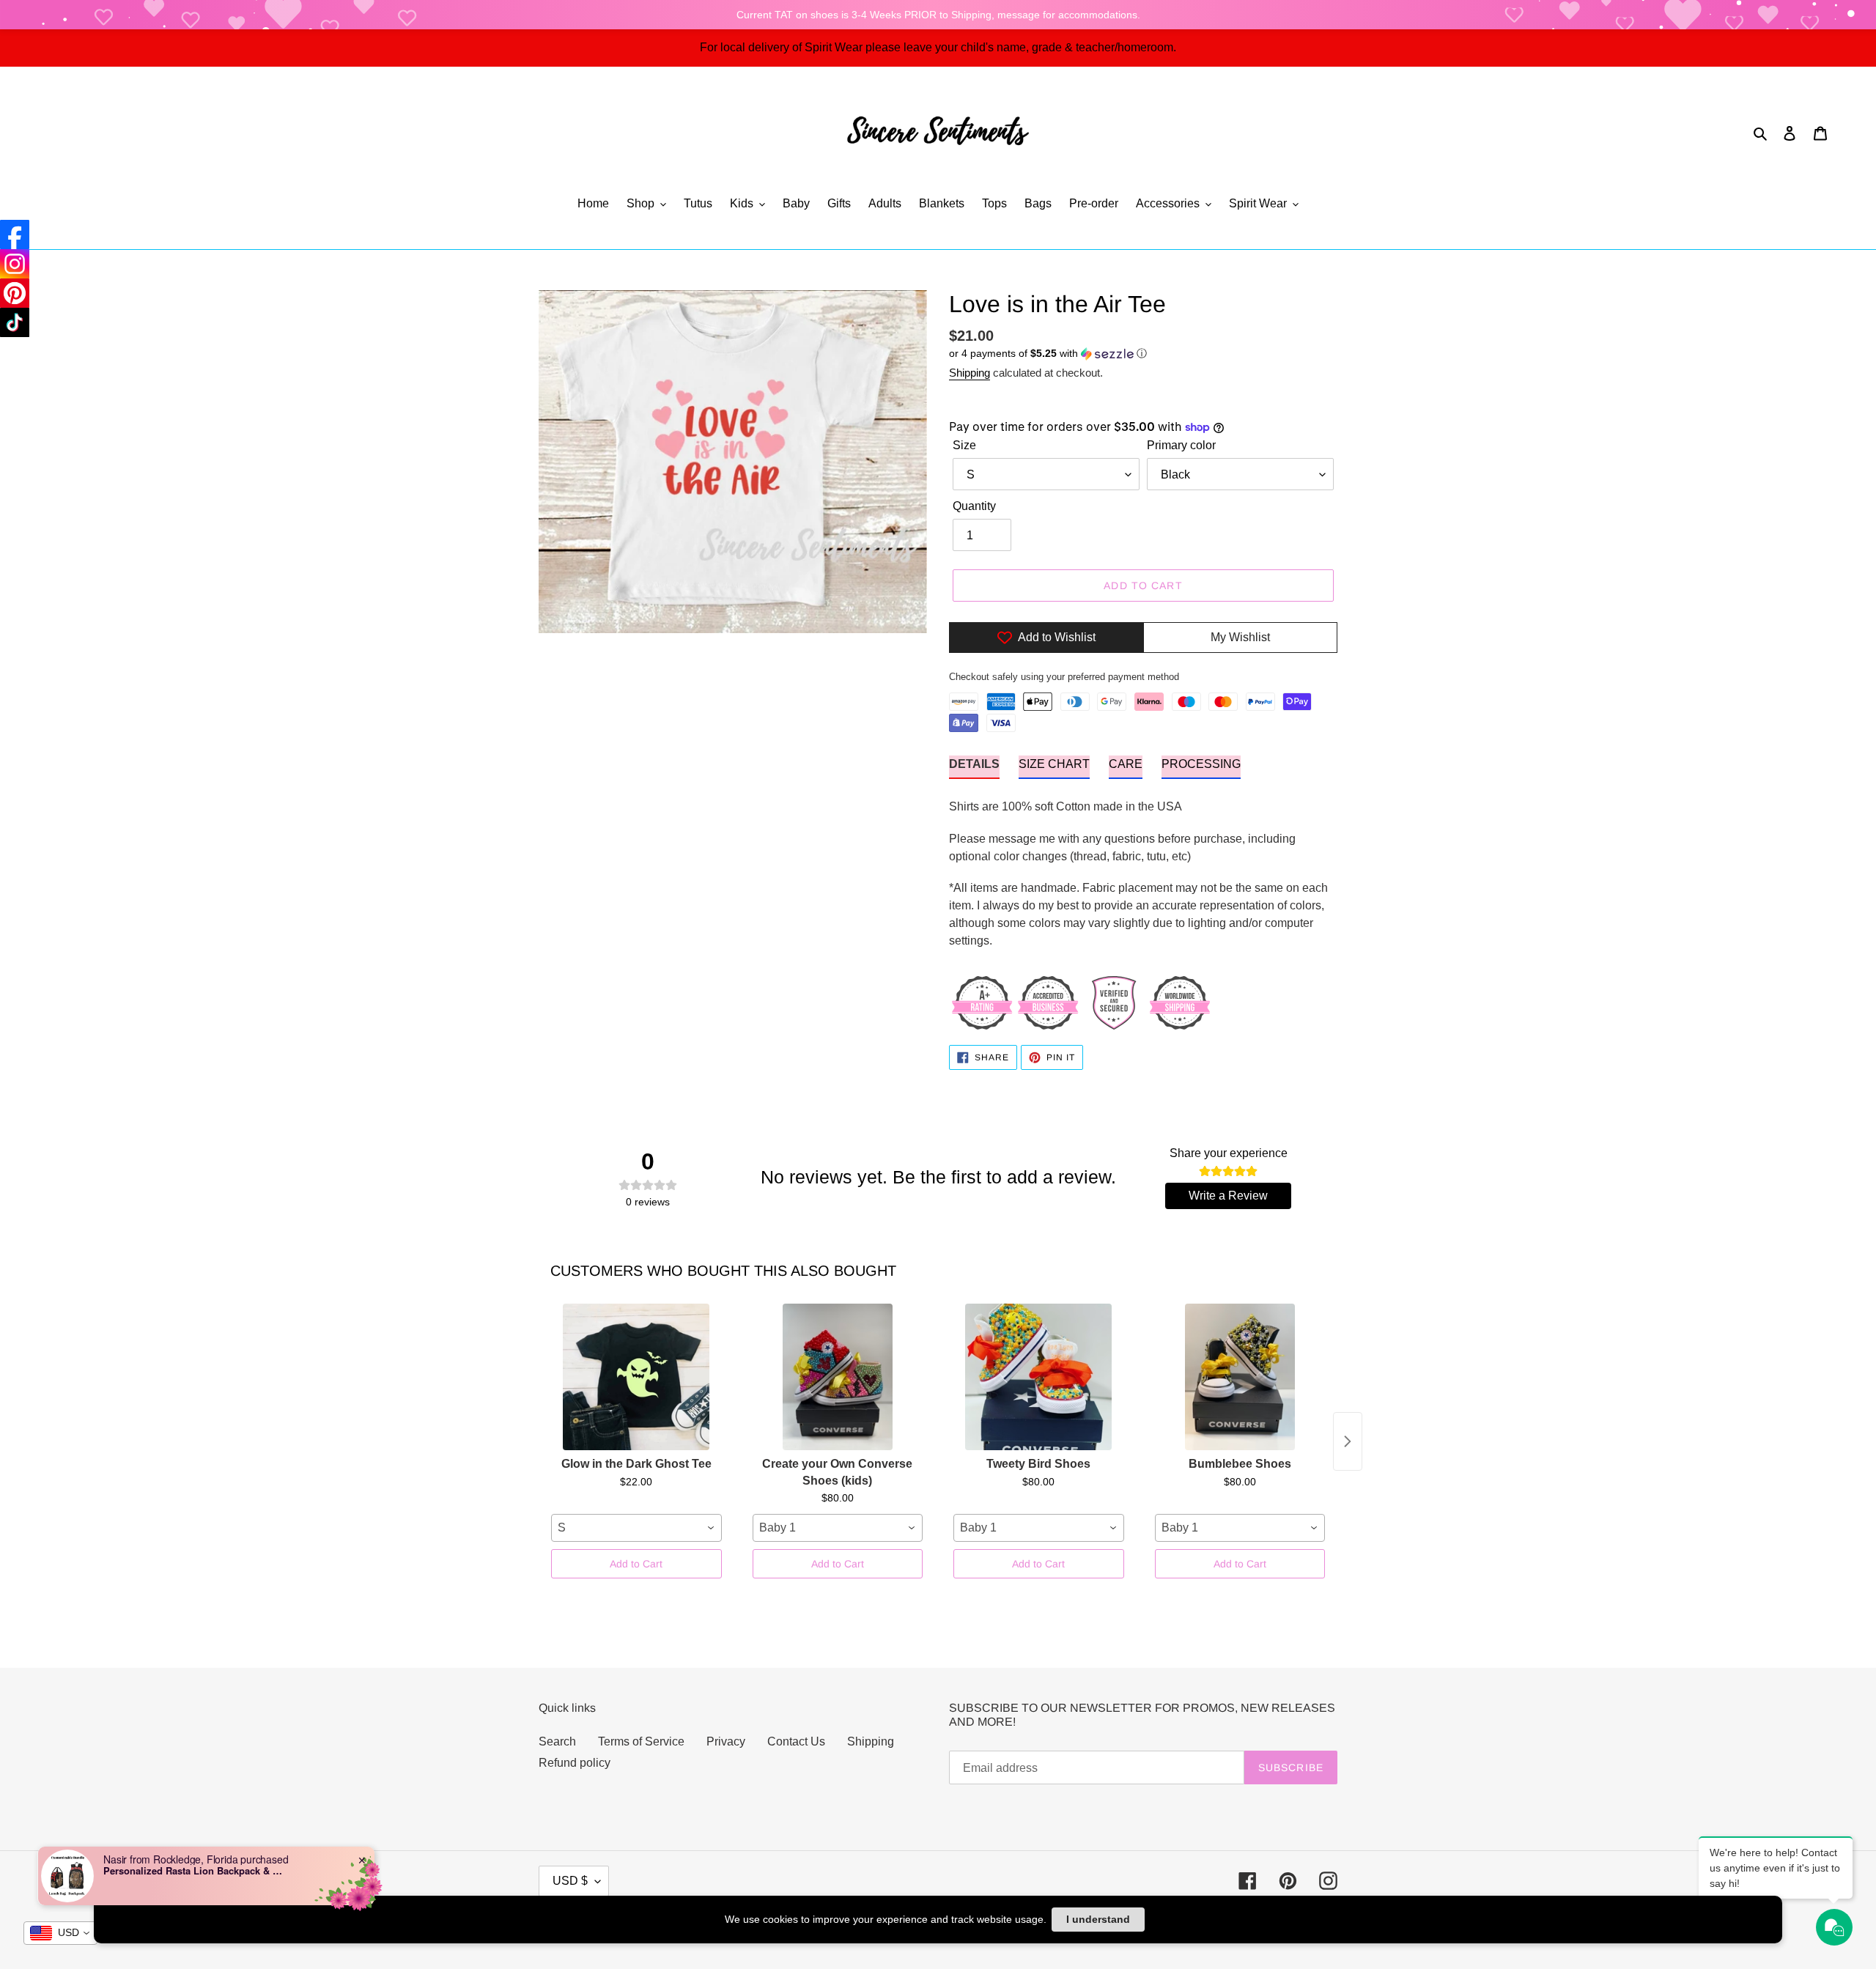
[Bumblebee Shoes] (1240, 1377)
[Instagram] (15, 264)
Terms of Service (641, 1741)
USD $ (570, 1881)
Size (964, 445)
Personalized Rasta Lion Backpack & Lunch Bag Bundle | (195, 1871)
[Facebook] (15, 234)
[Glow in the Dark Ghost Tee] (636, 1377)
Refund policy (575, 1763)
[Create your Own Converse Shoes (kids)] (838, 1377)
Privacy (726, 1741)
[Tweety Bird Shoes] (1039, 1377)
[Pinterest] (15, 293)
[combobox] (636, 1528)
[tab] (974, 767)
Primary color (1181, 445)
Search (557, 1741)
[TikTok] (15, 322)
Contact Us (796, 1741)
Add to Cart (636, 1564)
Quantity (974, 506)
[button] (1048, 354)
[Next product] (1348, 1441)
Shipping (970, 373)
